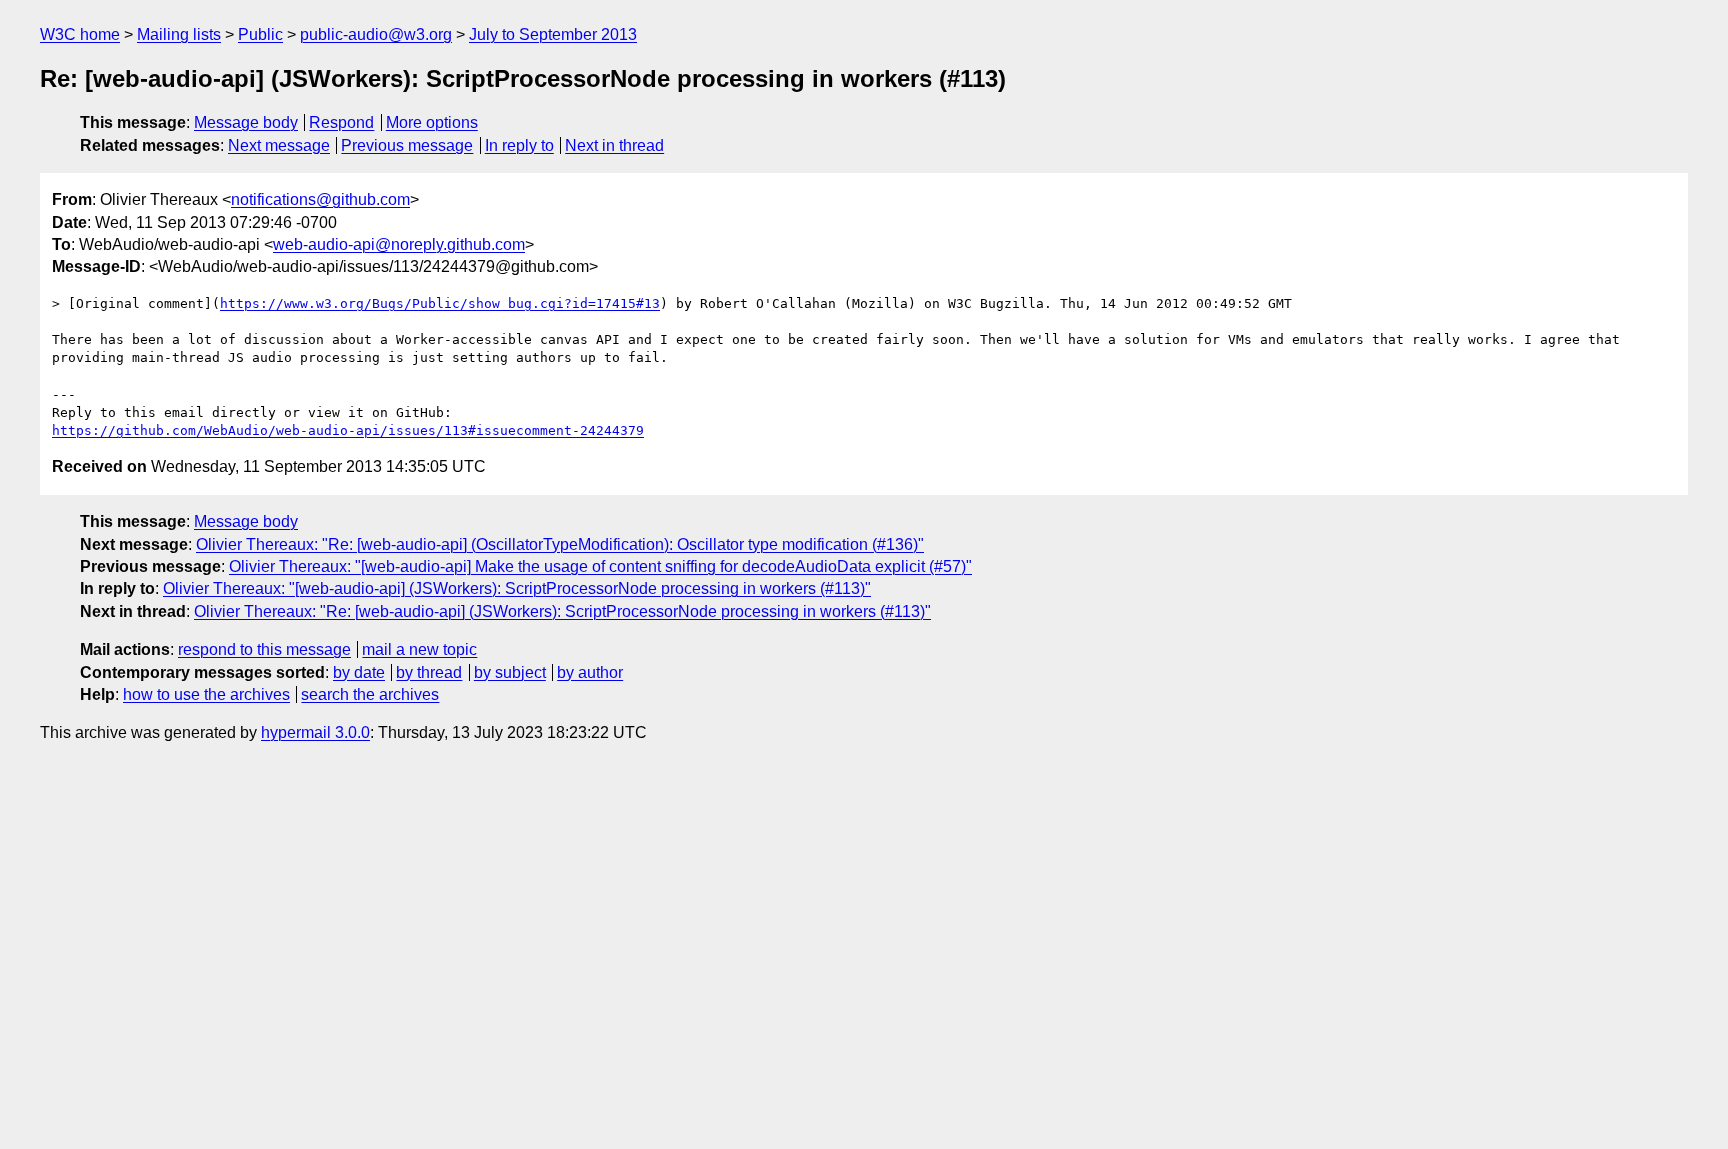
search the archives (370, 694)
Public (260, 34)
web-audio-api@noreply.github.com (399, 244)
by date (359, 672)
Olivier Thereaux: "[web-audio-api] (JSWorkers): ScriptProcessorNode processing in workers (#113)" (517, 588)
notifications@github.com (320, 199)
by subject (510, 672)
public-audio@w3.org (376, 34)
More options (432, 122)
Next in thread (614, 145)
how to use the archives (206, 694)
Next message (279, 145)
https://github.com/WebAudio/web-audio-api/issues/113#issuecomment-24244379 (348, 430)
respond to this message (264, 649)
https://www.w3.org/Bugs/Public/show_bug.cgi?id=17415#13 (440, 303)
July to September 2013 (553, 34)
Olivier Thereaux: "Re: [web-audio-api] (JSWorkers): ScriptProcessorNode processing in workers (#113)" (562, 611)
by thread (429, 672)
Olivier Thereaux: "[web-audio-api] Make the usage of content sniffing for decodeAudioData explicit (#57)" (600, 566)
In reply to (519, 145)
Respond (341, 122)
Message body (246, 122)
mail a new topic (419, 649)
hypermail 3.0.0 (315, 732)
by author (590, 672)
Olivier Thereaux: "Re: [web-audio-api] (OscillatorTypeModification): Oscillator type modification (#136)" (560, 544)
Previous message (407, 145)
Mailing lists (179, 34)
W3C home (80, 34)
